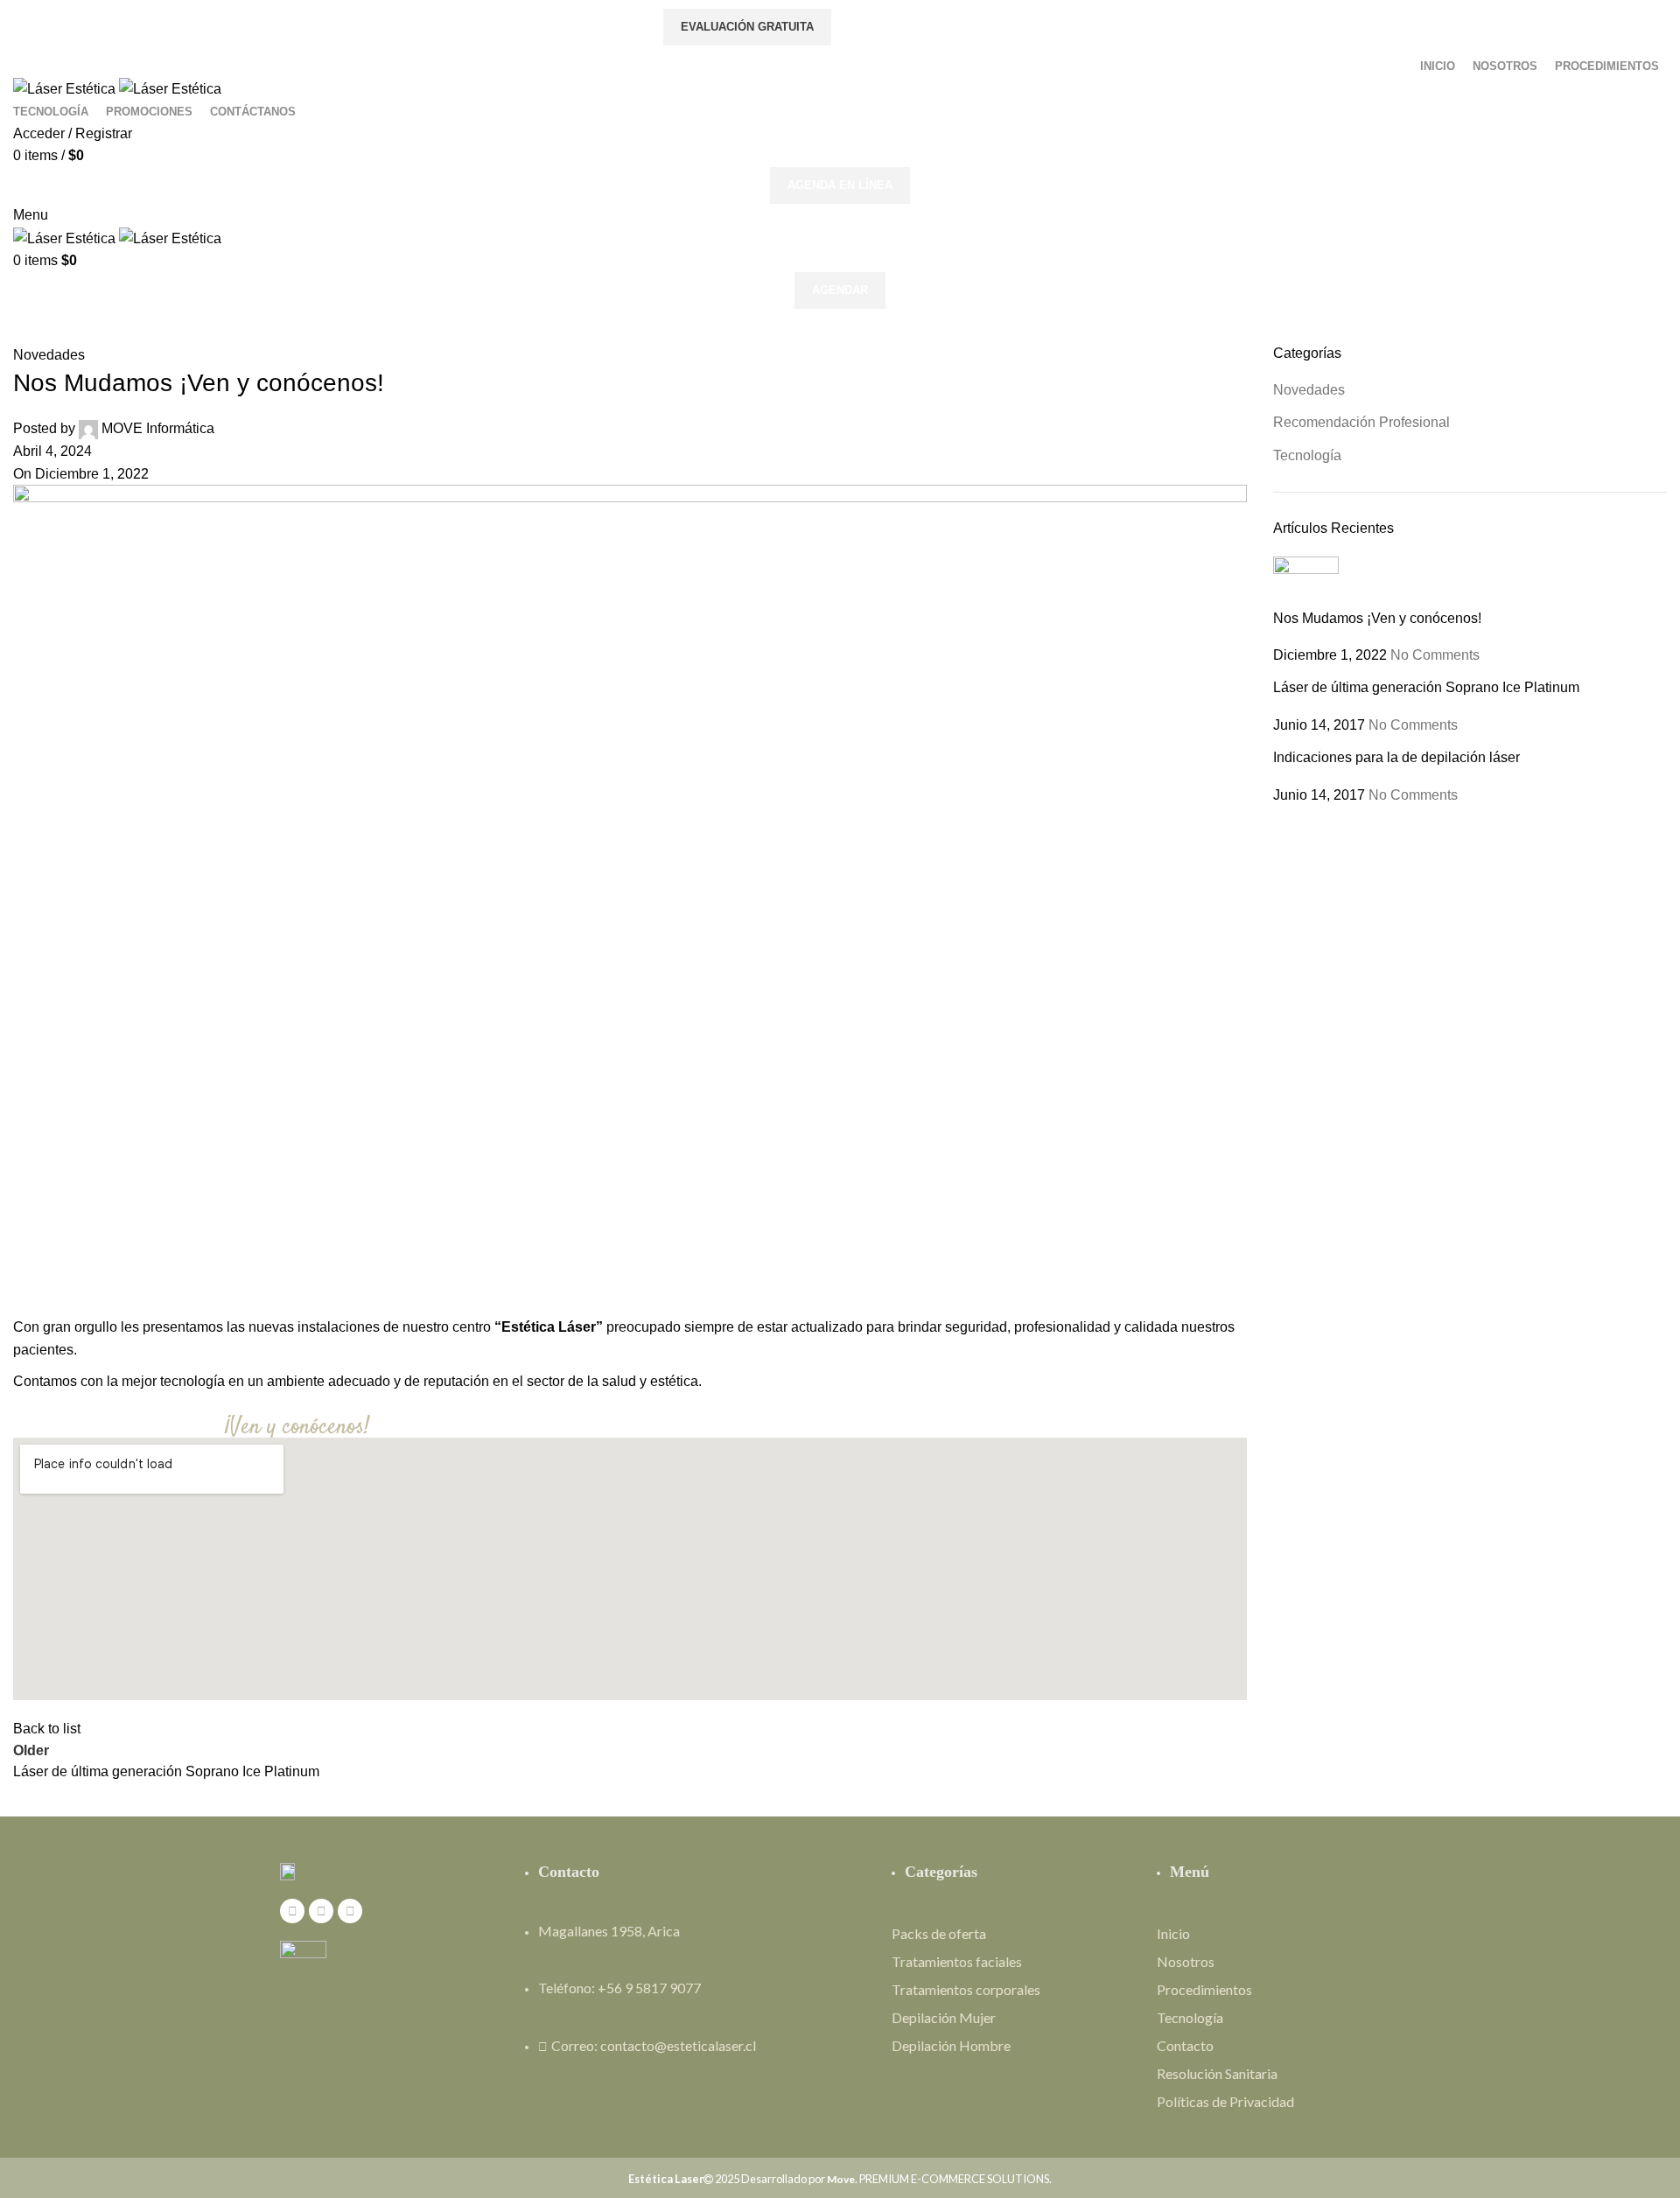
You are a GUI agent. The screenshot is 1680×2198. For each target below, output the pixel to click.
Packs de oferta (939, 1933)
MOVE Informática (158, 428)
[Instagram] (321, 1911)
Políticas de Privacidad (1225, 2101)
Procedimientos (1204, 1989)
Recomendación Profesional (1361, 422)
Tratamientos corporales (966, 1989)
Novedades (49, 355)
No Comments (1435, 655)
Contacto (1185, 2045)
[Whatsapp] (350, 1911)
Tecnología (1307, 455)
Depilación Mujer (944, 2017)
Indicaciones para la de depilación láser (1396, 757)
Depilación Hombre (951, 2045)
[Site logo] (66, 88)
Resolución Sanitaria (1217, 2073)
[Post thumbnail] (1306, 581)
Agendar (840, 290)
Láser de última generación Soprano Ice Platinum (1426, 687)
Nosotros (1186, 1961)
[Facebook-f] (292, 1911)
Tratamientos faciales (957, 1961)
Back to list (47, 1729)
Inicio (1173, 1933)
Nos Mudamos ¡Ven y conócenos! (1377, 618)
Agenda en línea (840, 185)
